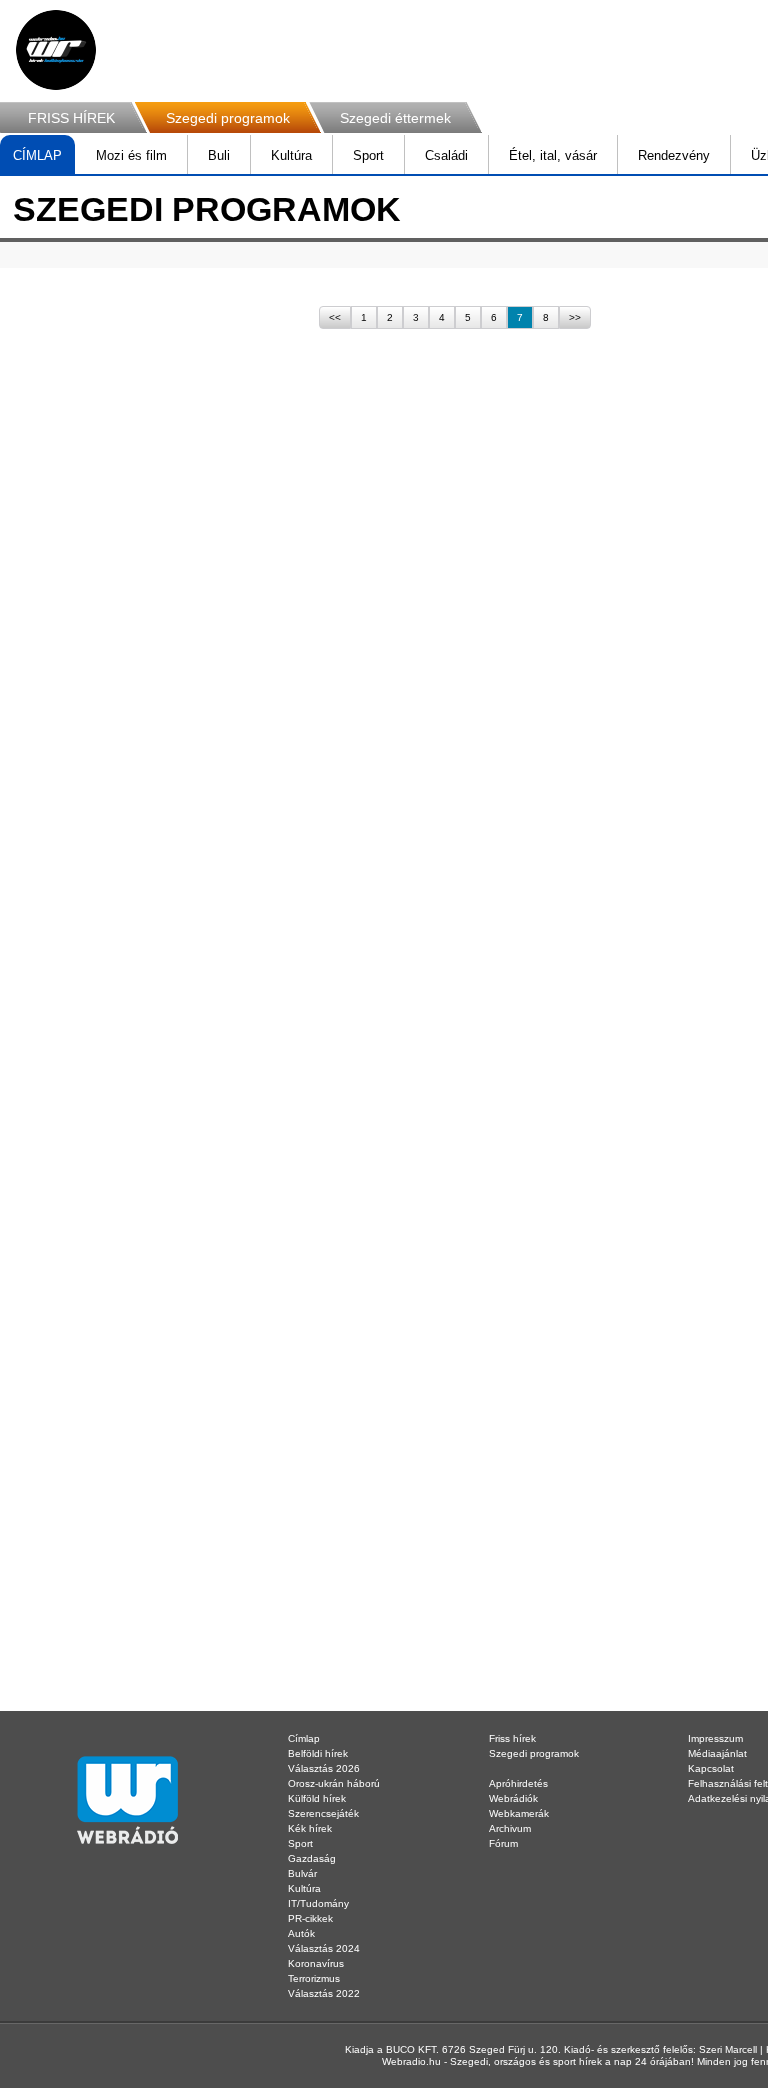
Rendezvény (674, 155)
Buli (219, 155)
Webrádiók (513, 1798)
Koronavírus (316, 1963)
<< (335, 317)
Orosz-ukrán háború (334, 1783)
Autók (301, 1933)
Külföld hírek (317, 1798)
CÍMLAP (37, 155)
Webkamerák (519, 1813)
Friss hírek (512, 1738)
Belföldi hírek (318, 1753)
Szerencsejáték (323, 1813)
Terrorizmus (314, 1978)
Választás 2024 (324, 1948)
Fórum (503, 1843)
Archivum (510, 1828)
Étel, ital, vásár (553, 155)
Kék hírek (310, 1828)
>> (575, 317)
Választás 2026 (324, 1768)
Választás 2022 (324, 1993)
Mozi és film (131, 155)
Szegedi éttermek (395, 118)
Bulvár (302, 1873)
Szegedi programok (228, 118)
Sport (368, 155)
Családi (446, 155)
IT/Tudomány (318, 1903)
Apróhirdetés (518, 1783)
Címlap (304, 1738)
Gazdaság (312, 1858)
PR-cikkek (310, 1918)
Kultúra (291, 155)
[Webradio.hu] (56, 50)
